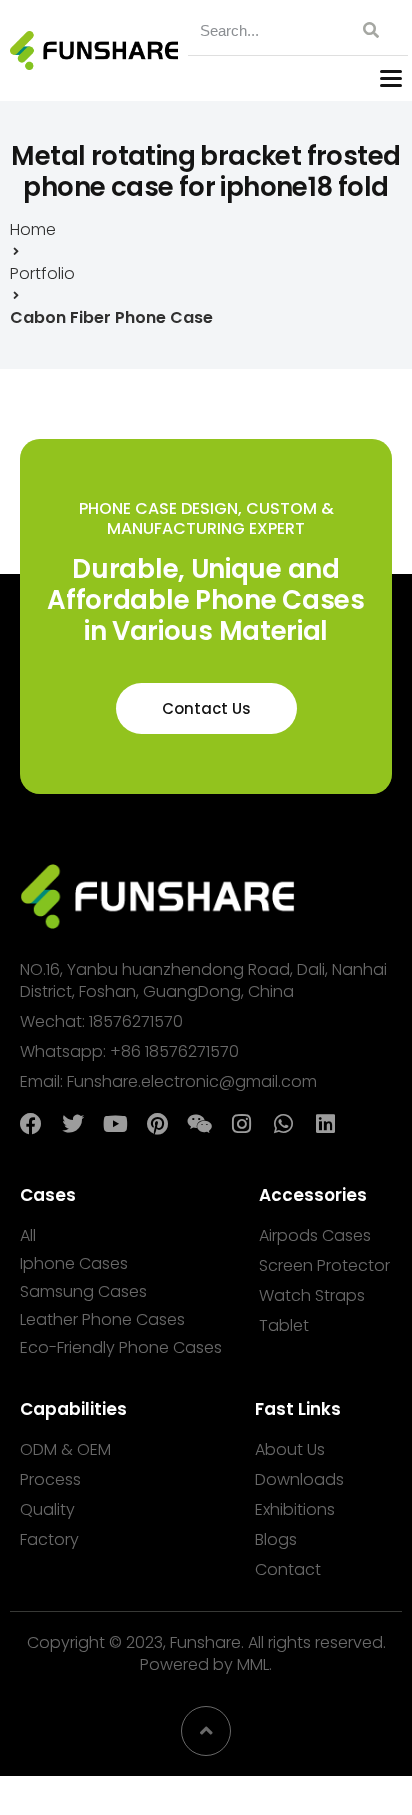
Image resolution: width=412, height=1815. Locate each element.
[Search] (367, 30)
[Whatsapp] (283, 1124)
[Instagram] (241, 1124)
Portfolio (42, 273)
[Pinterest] (157, 1124)
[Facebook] (31, 1124)
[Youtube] (115, 1124)
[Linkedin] (325, 1124)
